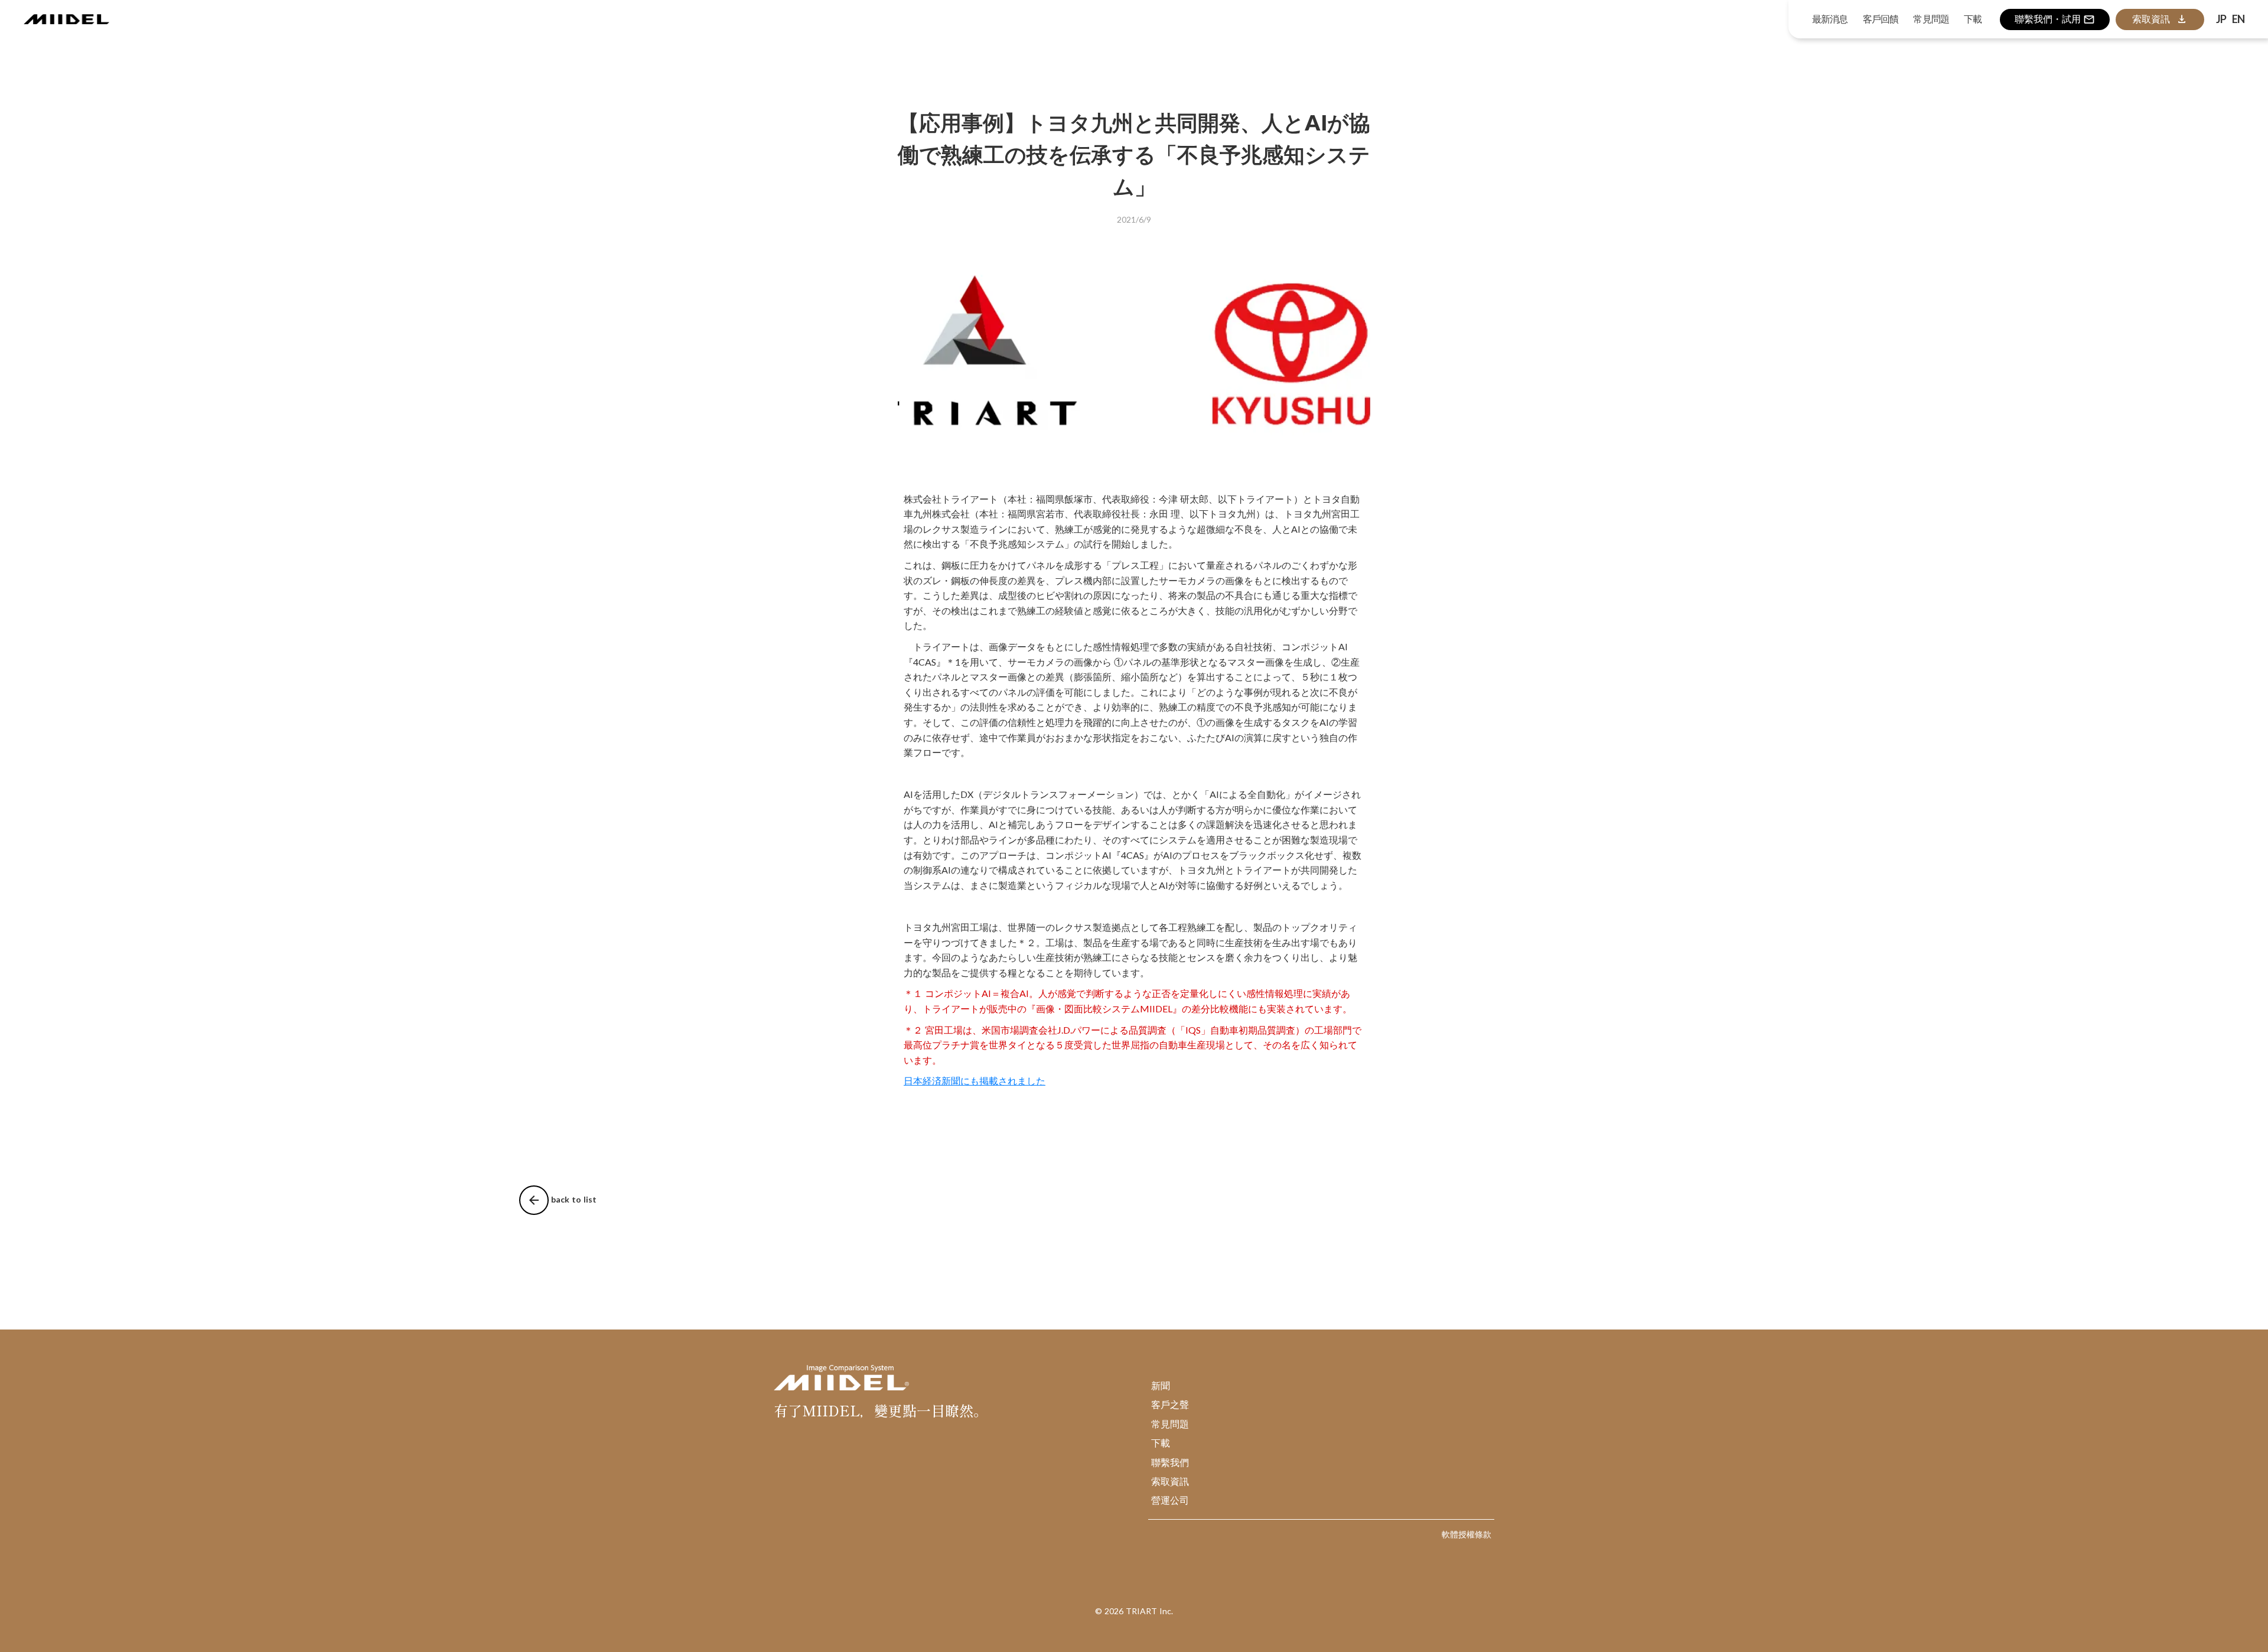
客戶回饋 (1881, 19)
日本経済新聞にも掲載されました (975, 1081)
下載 (1161, 1443)
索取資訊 (1170, 1481)
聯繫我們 (1170, 1462)
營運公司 (1170, 1500)
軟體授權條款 (1467, 1534)
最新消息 (1830, 19)
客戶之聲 (1170, 1404)
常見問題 (1170, 1424)
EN (2238, 19)
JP (2221, 19)
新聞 (1161, 1385)
